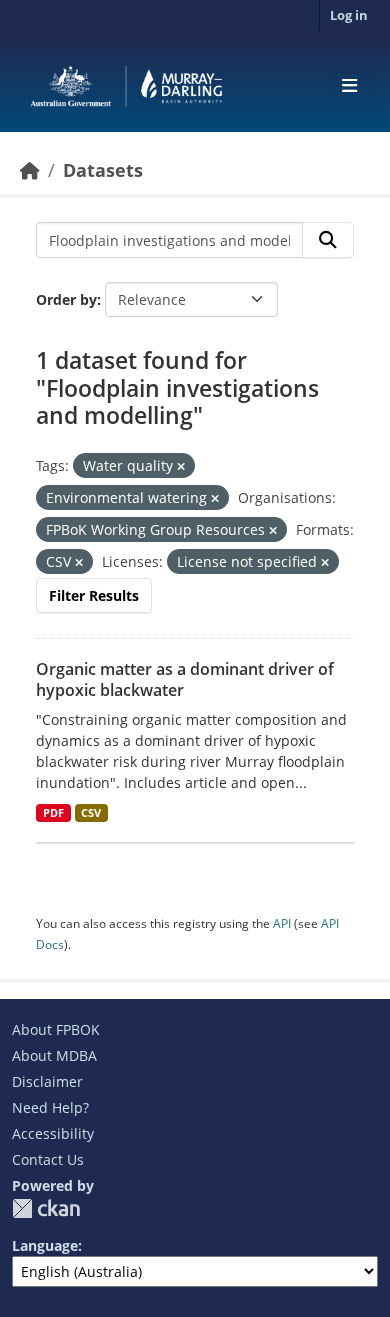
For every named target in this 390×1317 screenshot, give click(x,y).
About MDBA (54, 1055)
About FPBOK (56, 1029)
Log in (349, 15)
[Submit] (328, 240)
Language (45, 1245)
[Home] (30, 170)
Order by (66, 299)
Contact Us (48, 1159)
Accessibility (53, 1133)
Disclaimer (47, 1081)
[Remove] (181, 466)
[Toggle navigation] (349, 86)
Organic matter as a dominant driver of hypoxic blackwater (185, 679)
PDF (53, 813)
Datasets (103, 170)
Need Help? (50, 1107)
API (282, 923)
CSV (91, 813)
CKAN (46, 1208)
